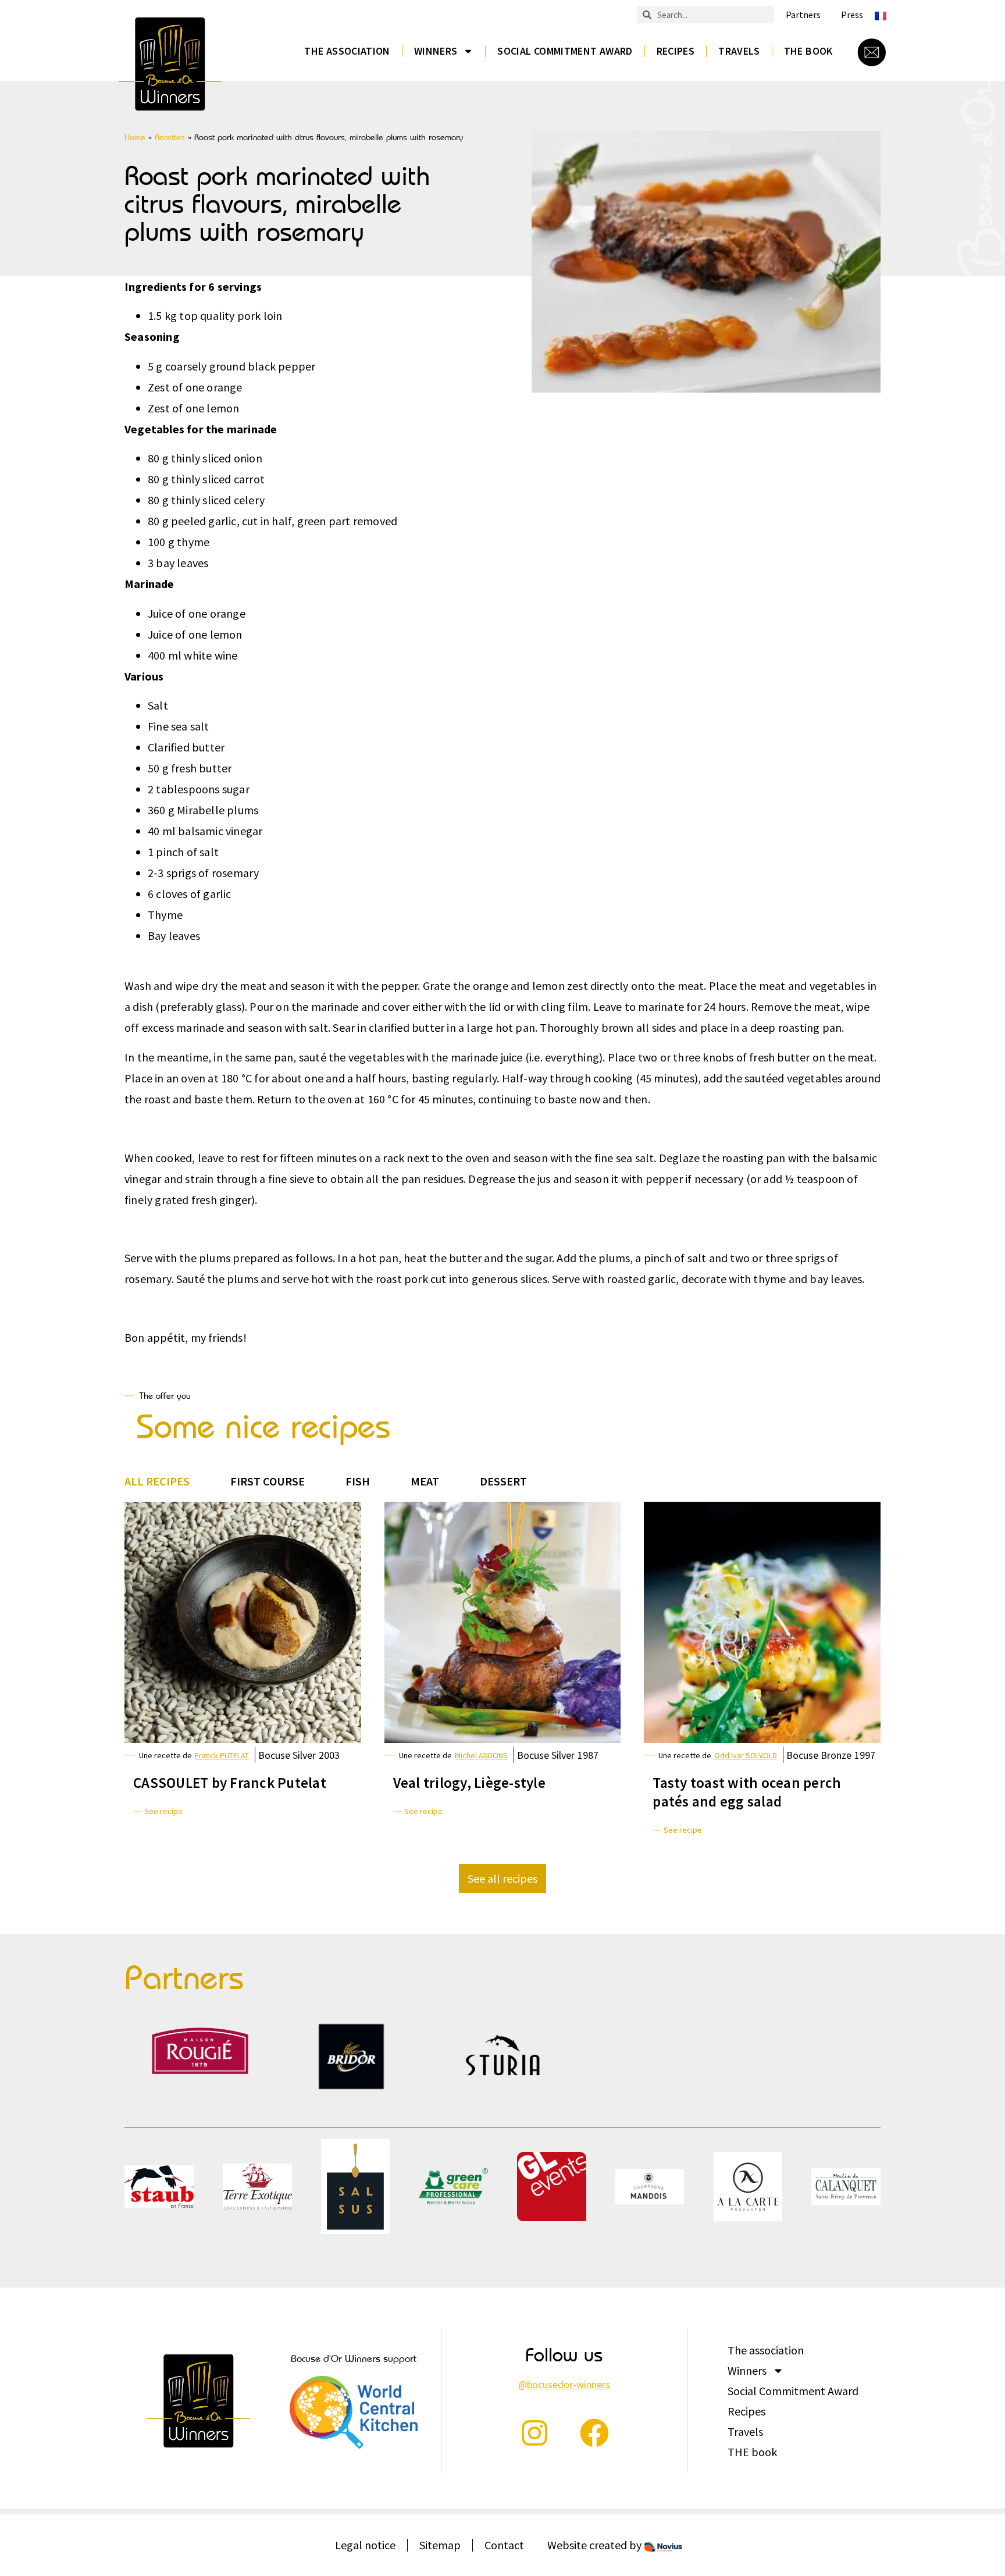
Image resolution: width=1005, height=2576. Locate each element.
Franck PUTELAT (222, 1755)
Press (852, 15)
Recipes (676, 51)
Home (135, 137)
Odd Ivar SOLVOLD (746, 1755)
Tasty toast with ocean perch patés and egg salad (747, 1792)
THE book (808, 51)
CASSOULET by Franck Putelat (230, 1783)
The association (347, 51)
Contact (504, 2545)
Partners (803, 15)
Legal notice (365, 2545)
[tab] (157, 1481)
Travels (739, 51)
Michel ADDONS (481, 1755)
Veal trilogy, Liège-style (469, 1783)
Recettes (170, 137)
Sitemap (440, 2545)
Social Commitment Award (565, 51)
